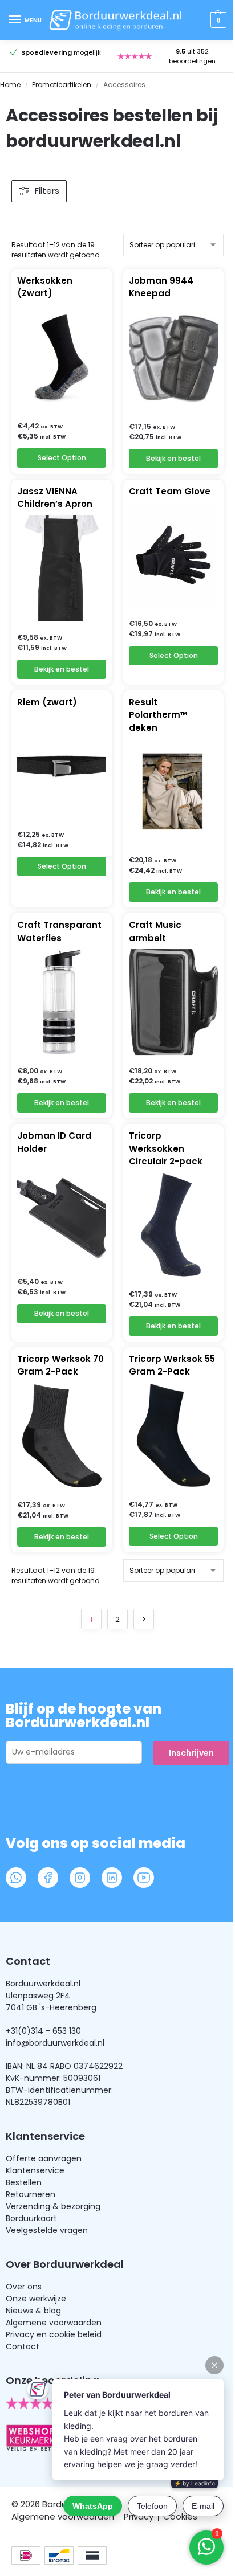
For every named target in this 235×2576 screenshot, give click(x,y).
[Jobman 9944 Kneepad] (173, 358)
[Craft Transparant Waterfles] (62, 1002)
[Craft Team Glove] (173, 555)
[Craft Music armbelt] (173, 1002)
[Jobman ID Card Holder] (62, 1213)
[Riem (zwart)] (62, 766)
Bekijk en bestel (173, 458)
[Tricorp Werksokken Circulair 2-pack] (173, 1225)
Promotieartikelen (62, 85)
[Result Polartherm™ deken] (173, 791)
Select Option (62, 458)
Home (10, 85)
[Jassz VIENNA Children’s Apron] (62, 569)
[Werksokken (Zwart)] (62, 357)
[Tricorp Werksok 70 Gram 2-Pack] (62, 1436)
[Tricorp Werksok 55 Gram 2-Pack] (173, 1436)
